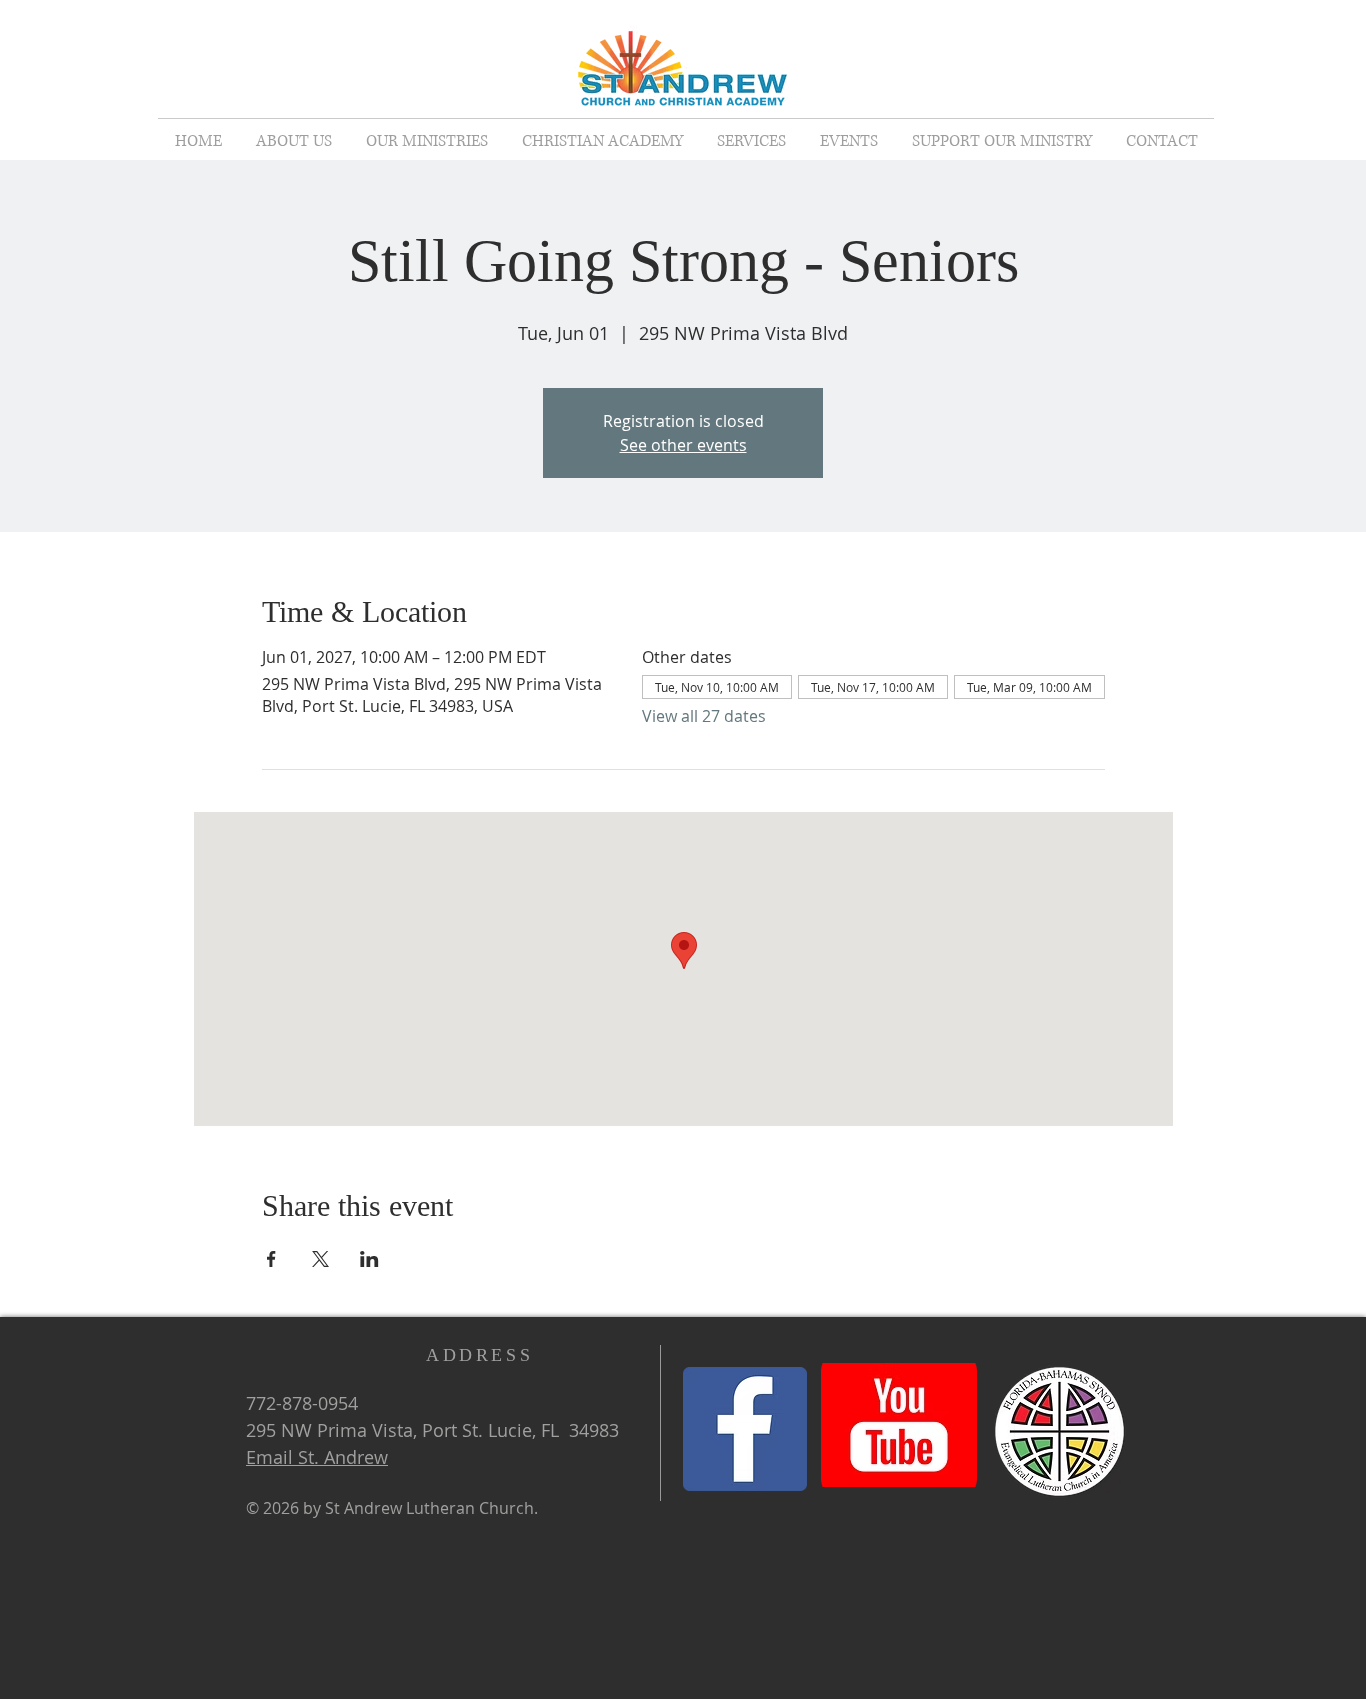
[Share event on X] (320, 1259)
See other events (683, 445)
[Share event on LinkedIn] (369, 1259)
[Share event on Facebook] (271, 1259)
